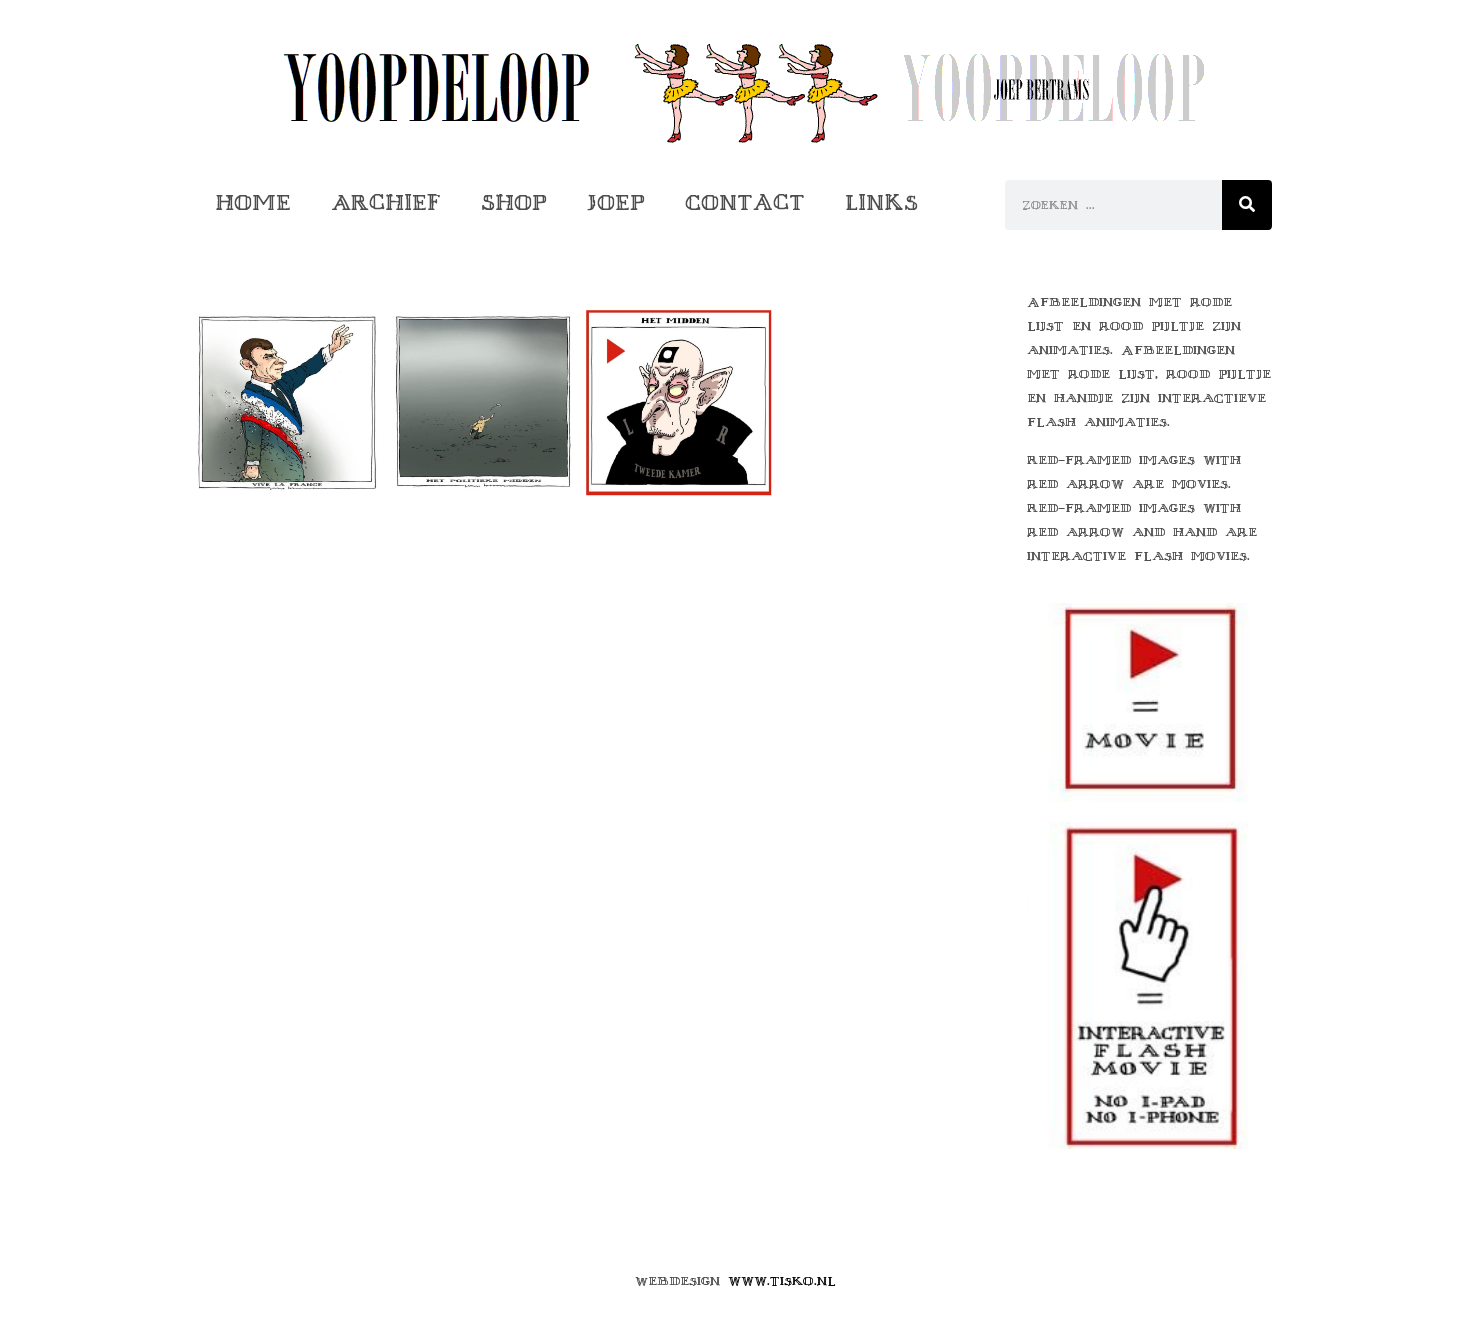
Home (253, 202)
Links (881, 202)
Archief (386, 202)
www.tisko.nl (782, 1281)
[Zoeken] (1247, 205)
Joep (616, 202)
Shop (514, 202)
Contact (745, 202)
